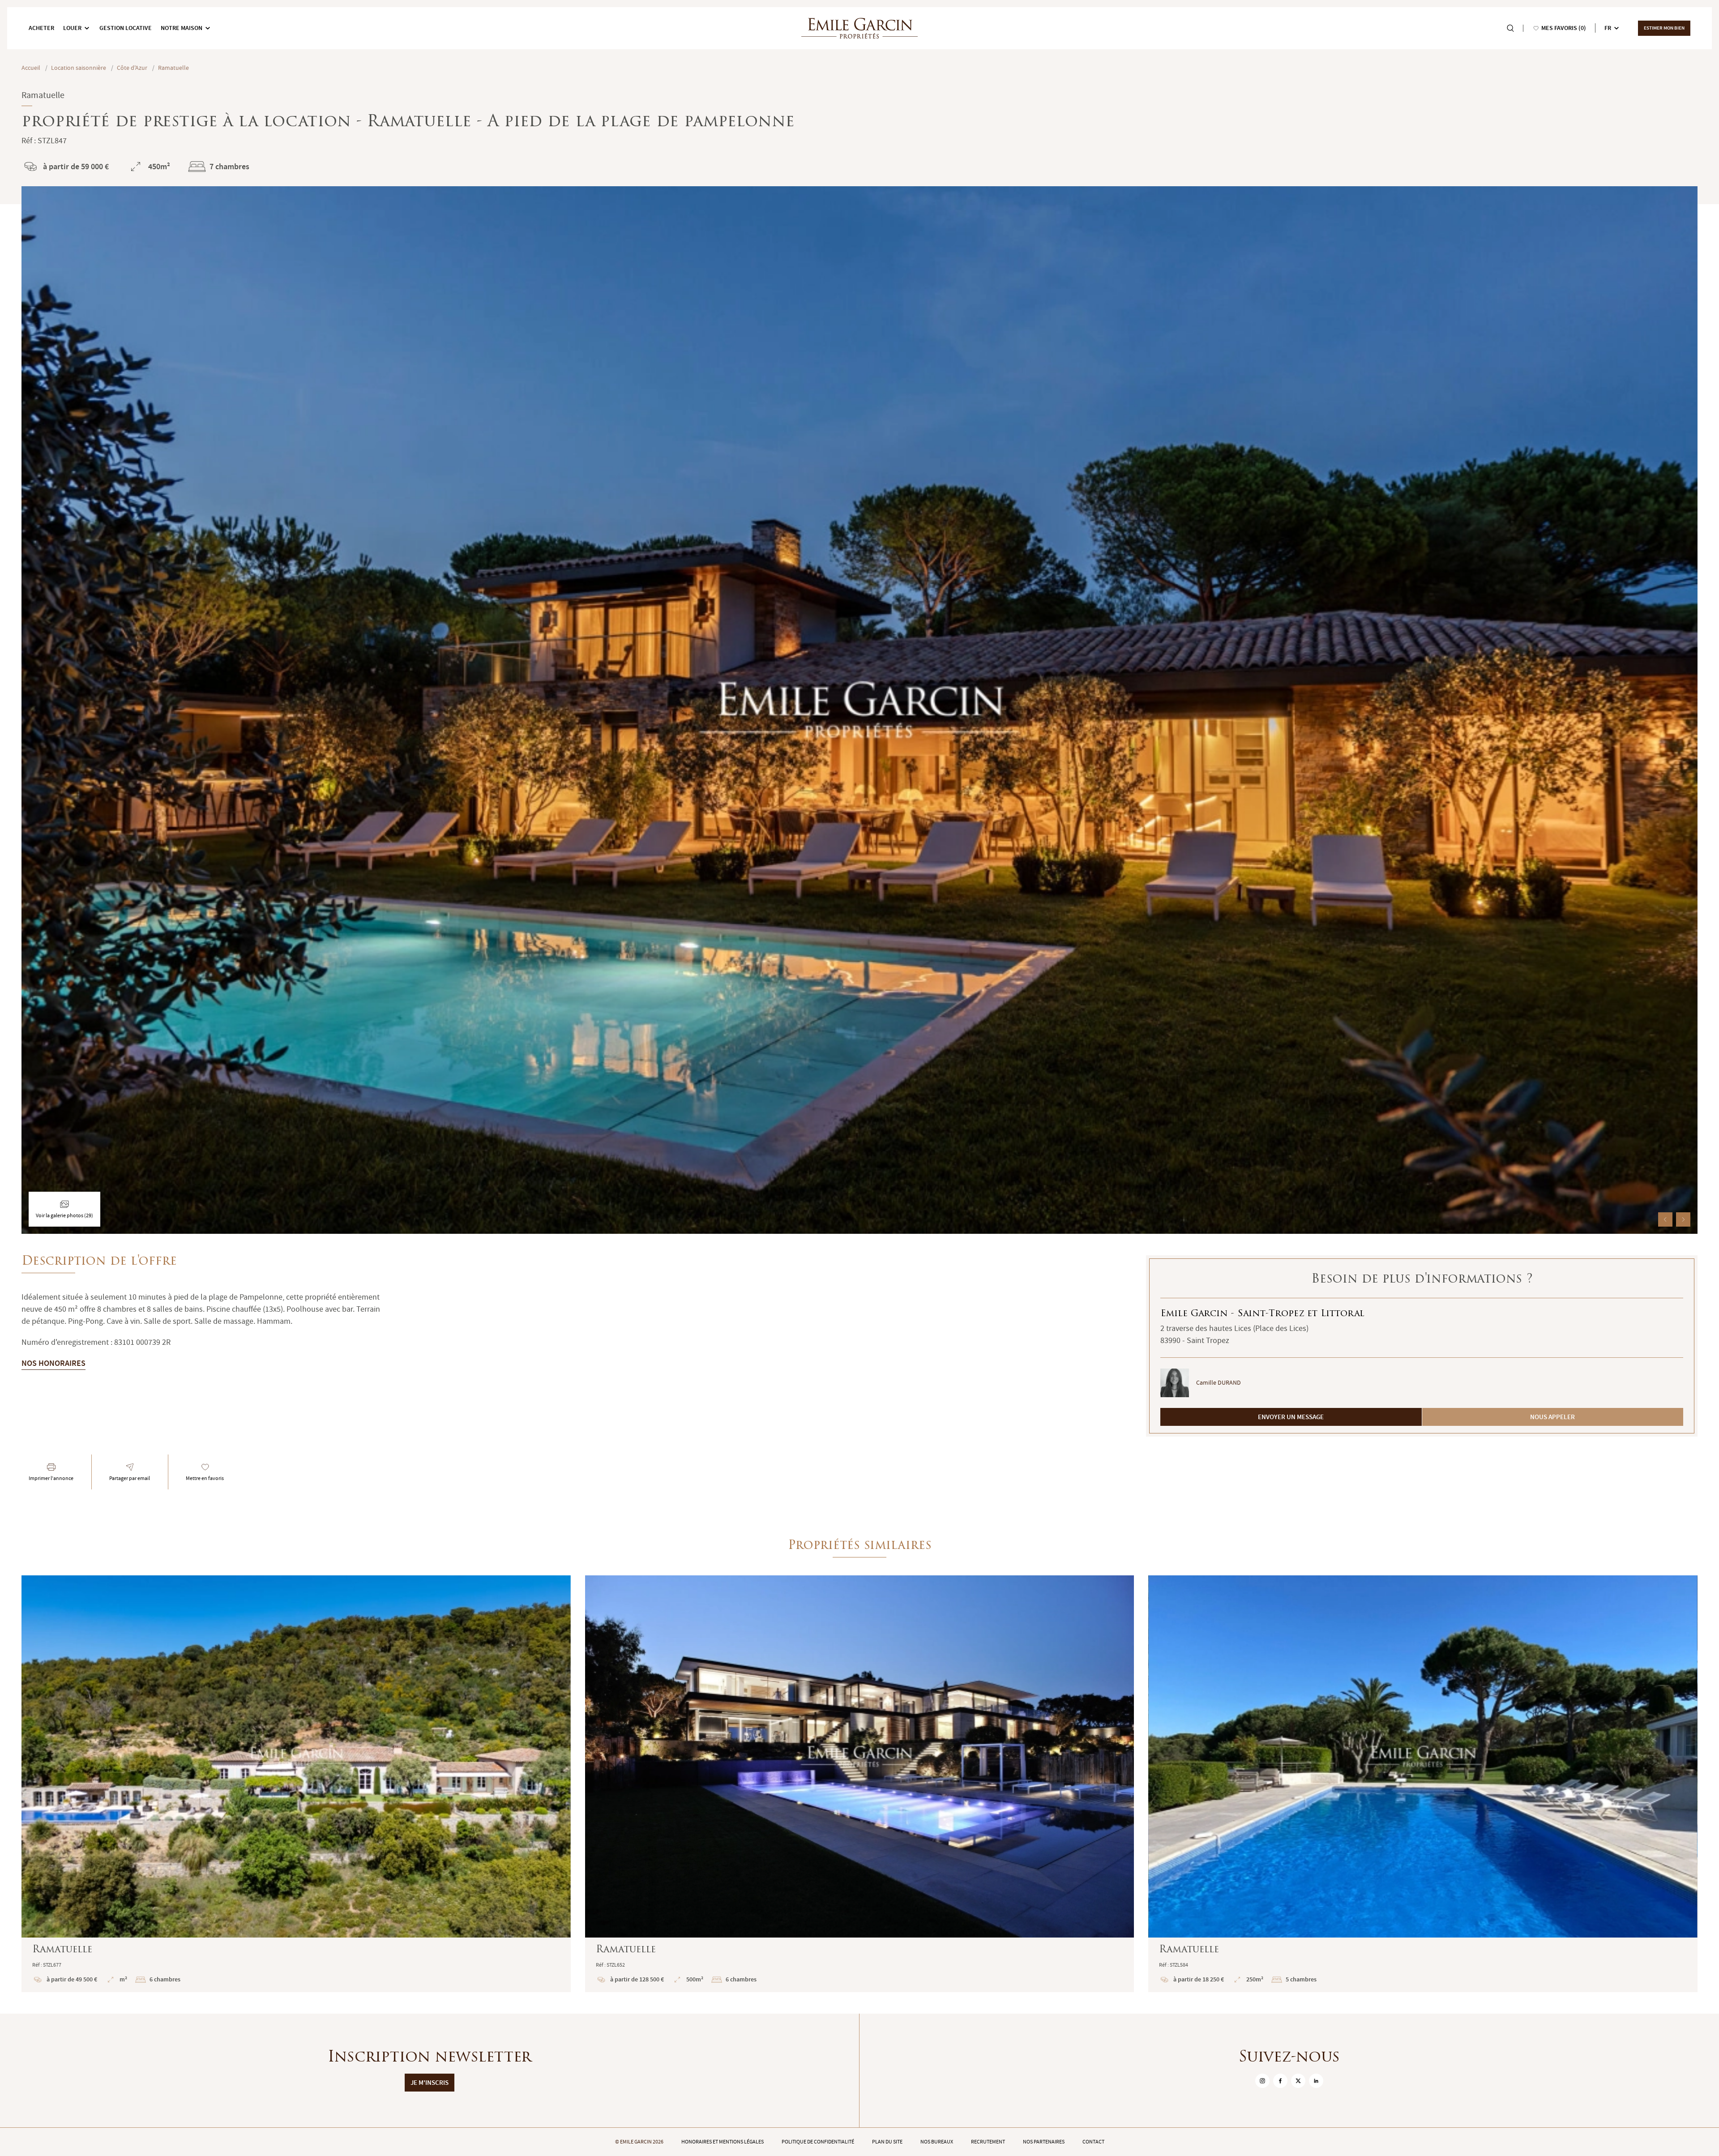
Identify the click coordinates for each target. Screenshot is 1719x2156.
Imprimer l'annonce (51, 1478)
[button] (1665, 1219)
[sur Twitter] (1298, 2081)
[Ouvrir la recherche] (1510, 28)
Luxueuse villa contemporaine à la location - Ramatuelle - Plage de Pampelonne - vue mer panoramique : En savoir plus (860, 1784)
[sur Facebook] (1280, 2081)
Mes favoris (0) (1564, 28)
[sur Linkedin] (1316, 2081)
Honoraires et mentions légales (723, 2142)
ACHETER (41, 28)
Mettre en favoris (205, 1478)
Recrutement (988, 2142)
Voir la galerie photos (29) (64, 1215)
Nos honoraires (53, 1363)
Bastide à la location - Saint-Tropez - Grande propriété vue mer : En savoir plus (296, 1784)
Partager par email (130, 1478)
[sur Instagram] (1262, 2081)
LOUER (72, 28)
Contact (1093, 2142)
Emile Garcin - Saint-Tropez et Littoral (1262, 1314)
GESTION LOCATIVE (126, 28)
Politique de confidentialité (818, 2142)
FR (1608, 28)
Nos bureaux (937, 2142)
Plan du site (887, 2142)
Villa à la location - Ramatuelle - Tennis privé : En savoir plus (1423, 1784)
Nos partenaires (1044, 2142)
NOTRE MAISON (182, 28)
